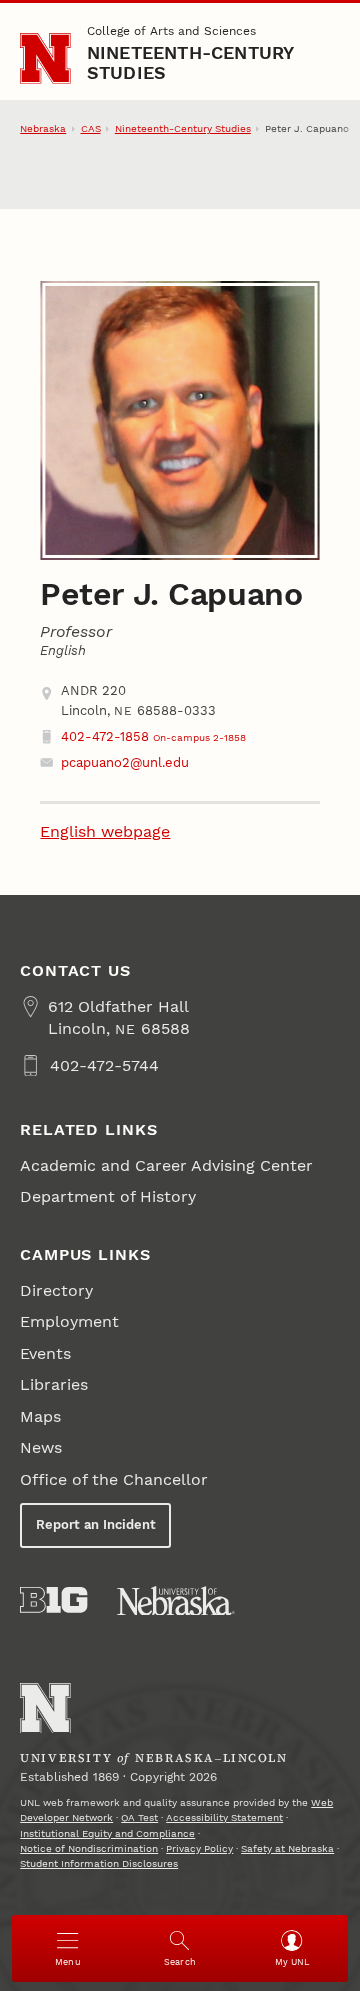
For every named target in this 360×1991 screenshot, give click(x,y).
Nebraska (43, 128)
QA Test (139, 1817)
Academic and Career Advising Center (166, 1165)
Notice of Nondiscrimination (89, 1848)
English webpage (105, 831)
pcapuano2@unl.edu (125, 762)
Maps (40, 1416)
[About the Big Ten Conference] (53, 1600)
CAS (91, 128)
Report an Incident (96, 1524)
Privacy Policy (199, 1848)
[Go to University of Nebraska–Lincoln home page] (45, 58)
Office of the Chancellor (114, 1479)
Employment (69, 1321)
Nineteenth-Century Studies (190, 62)
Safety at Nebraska (287, 1848)
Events (45, 1353)
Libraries (54, 1384)
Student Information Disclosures (99, 1863)
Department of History (108, 1196)
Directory (56, 1290)
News (41, 1447)
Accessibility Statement (224, 1817)
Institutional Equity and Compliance (107, 1833)
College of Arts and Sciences (171, 31)
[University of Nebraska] (176, 1601)
